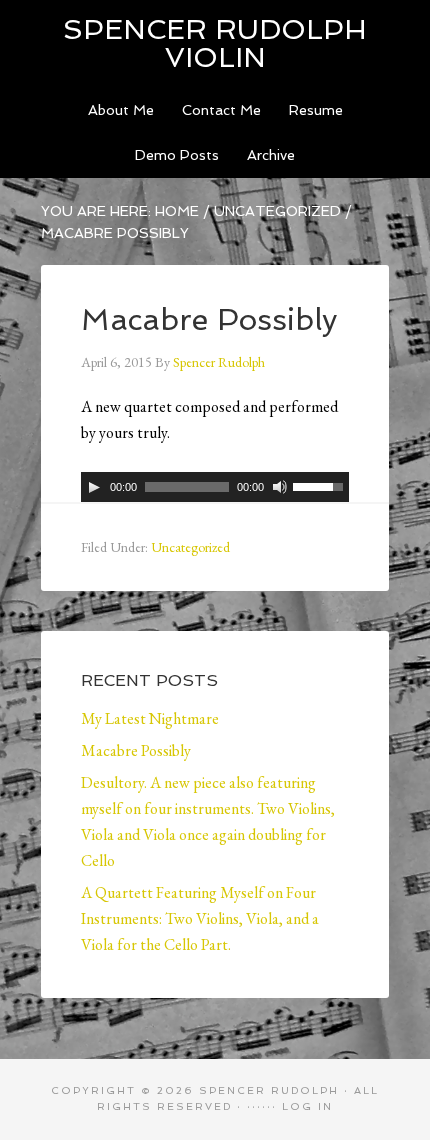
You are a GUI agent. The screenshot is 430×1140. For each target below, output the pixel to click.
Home (177, 211)
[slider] (321, 485)
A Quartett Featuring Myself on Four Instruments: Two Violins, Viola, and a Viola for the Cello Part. (200, 918)
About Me (121, 110)
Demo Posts (177, 155)
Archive (271, 155)
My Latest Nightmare (150, 718)
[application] (215, 487)
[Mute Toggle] (280, 487)
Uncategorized (277, 211)
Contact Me (221, 110)
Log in (307, 1106)
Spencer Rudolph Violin (215, 43)
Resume (316, 110)
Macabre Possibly (136, 750)
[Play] (94, 487)
